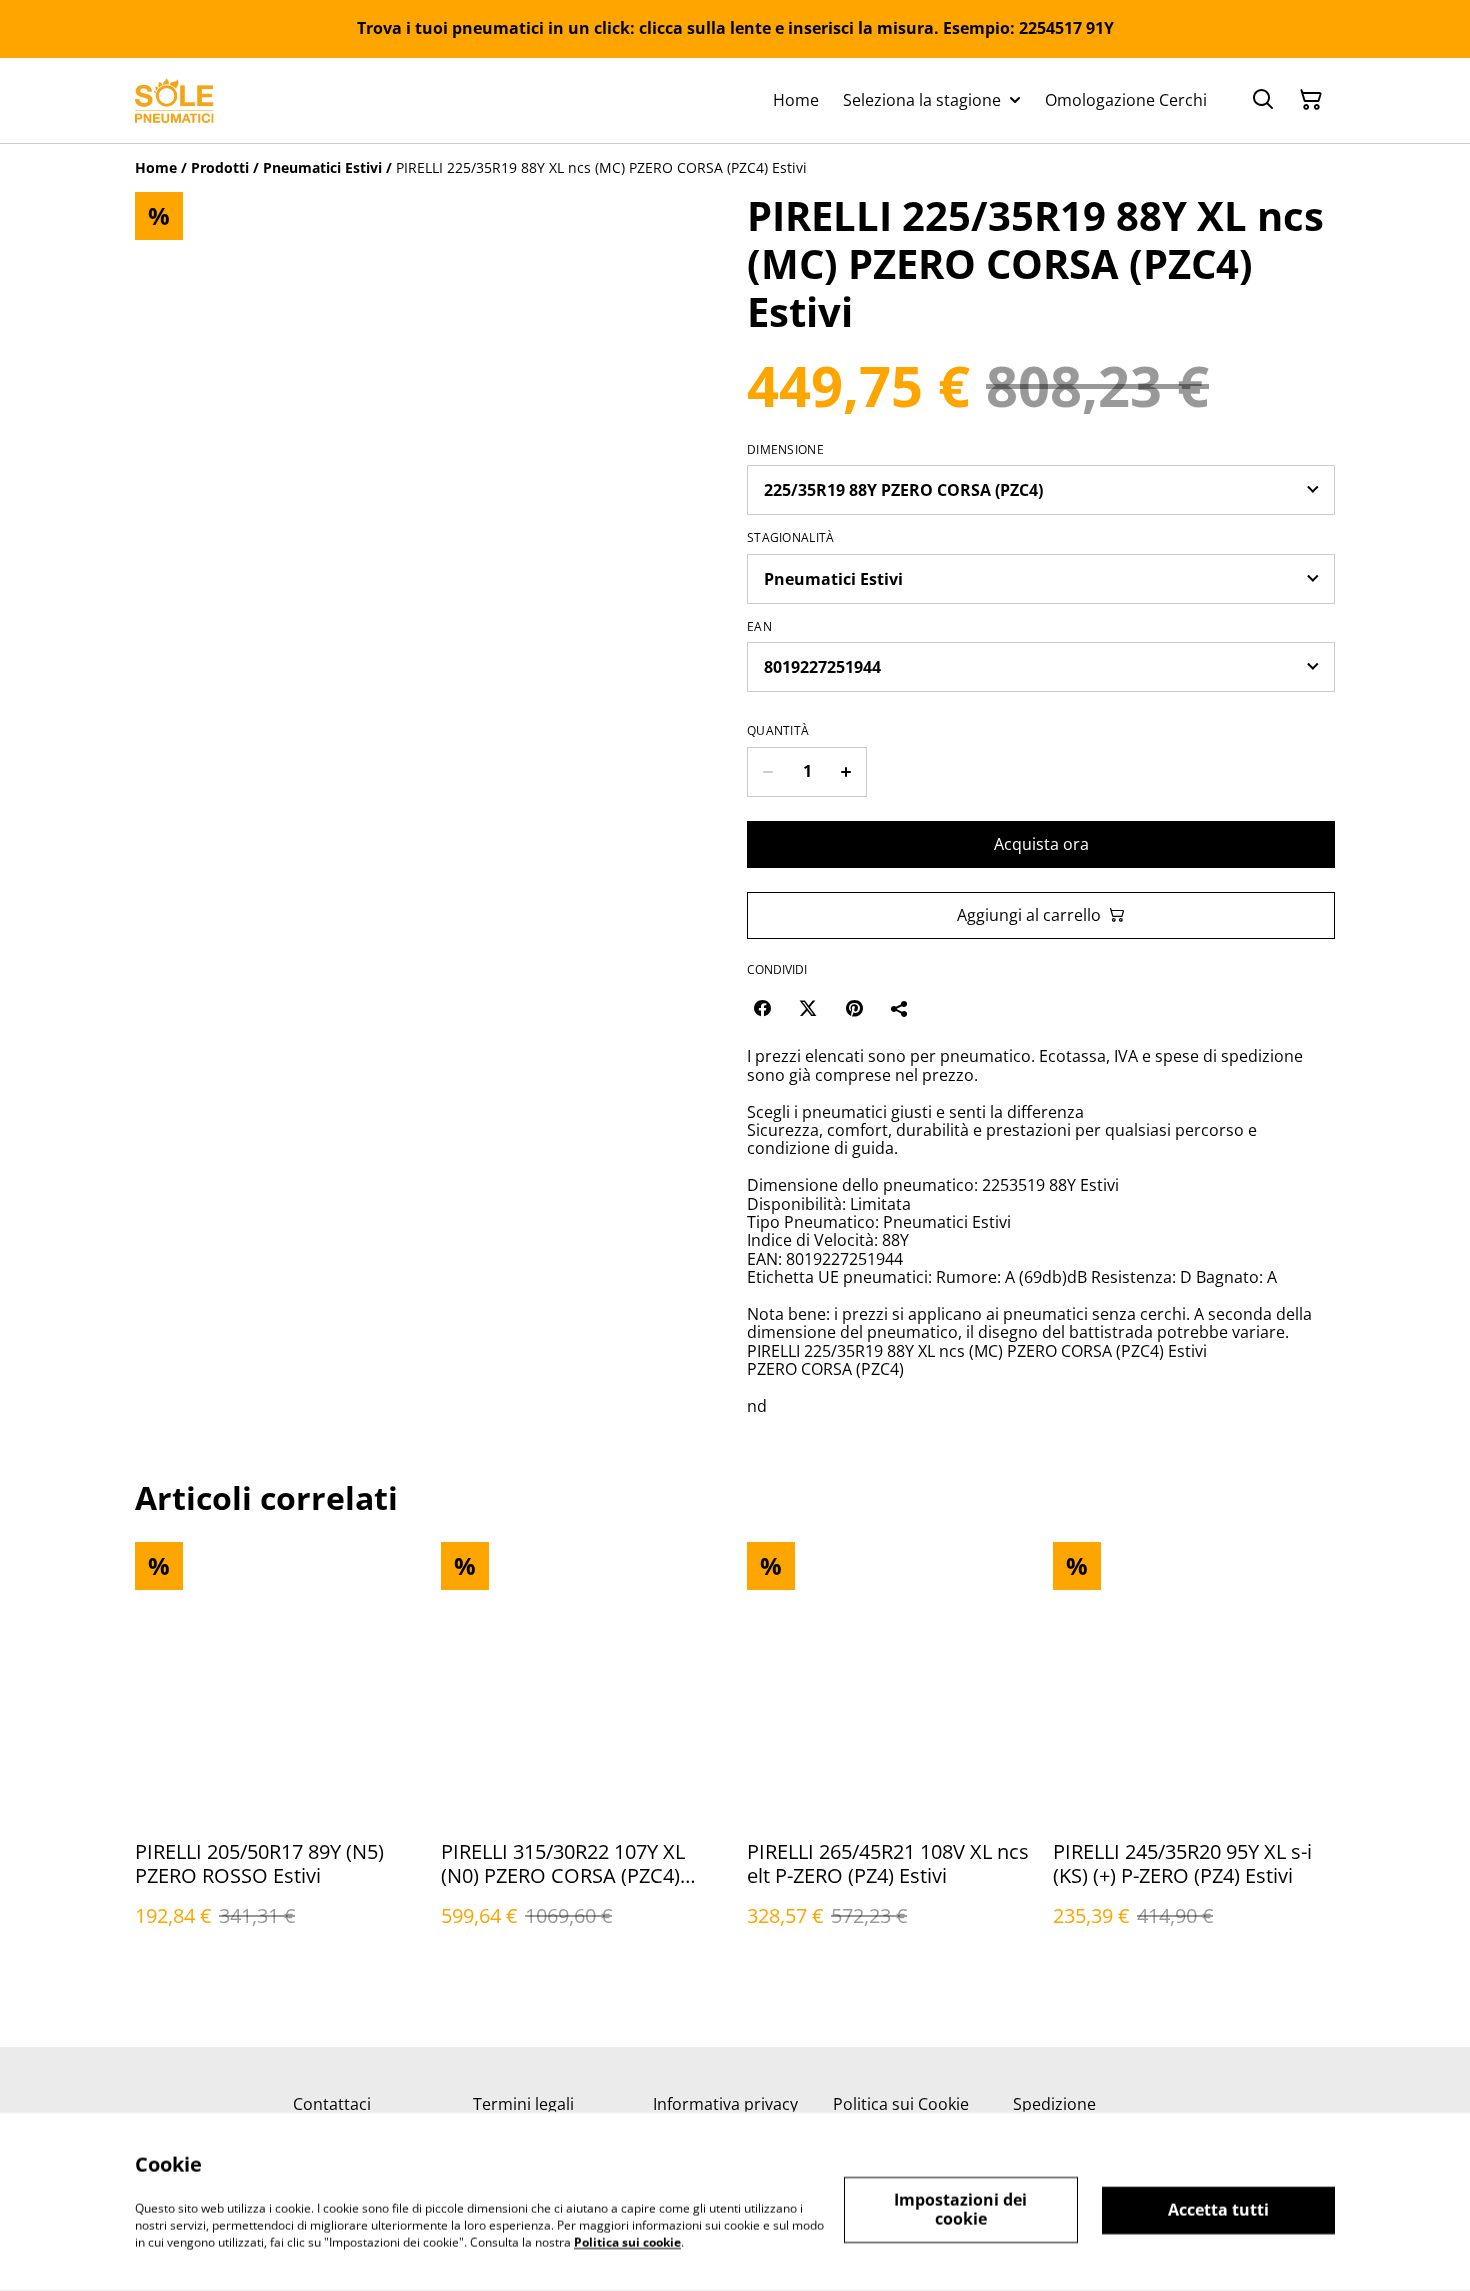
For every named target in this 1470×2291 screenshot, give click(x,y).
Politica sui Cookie (901, 2104)
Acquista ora (1041, 844)
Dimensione (785, 450)
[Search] (1263, 100)
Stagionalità (791, 538)
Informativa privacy (725, 2104)
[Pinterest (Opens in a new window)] (854, 1008)
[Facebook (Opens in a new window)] (762, 1008)
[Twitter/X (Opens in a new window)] (808, 1008)
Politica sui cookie (627, 2241)
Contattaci (332, 2104)
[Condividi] (900, 1008)
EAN (759, 627)
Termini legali (523, 2104)
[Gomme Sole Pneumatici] (174, 100)
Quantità (778, 731)
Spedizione (1054, 2104)
